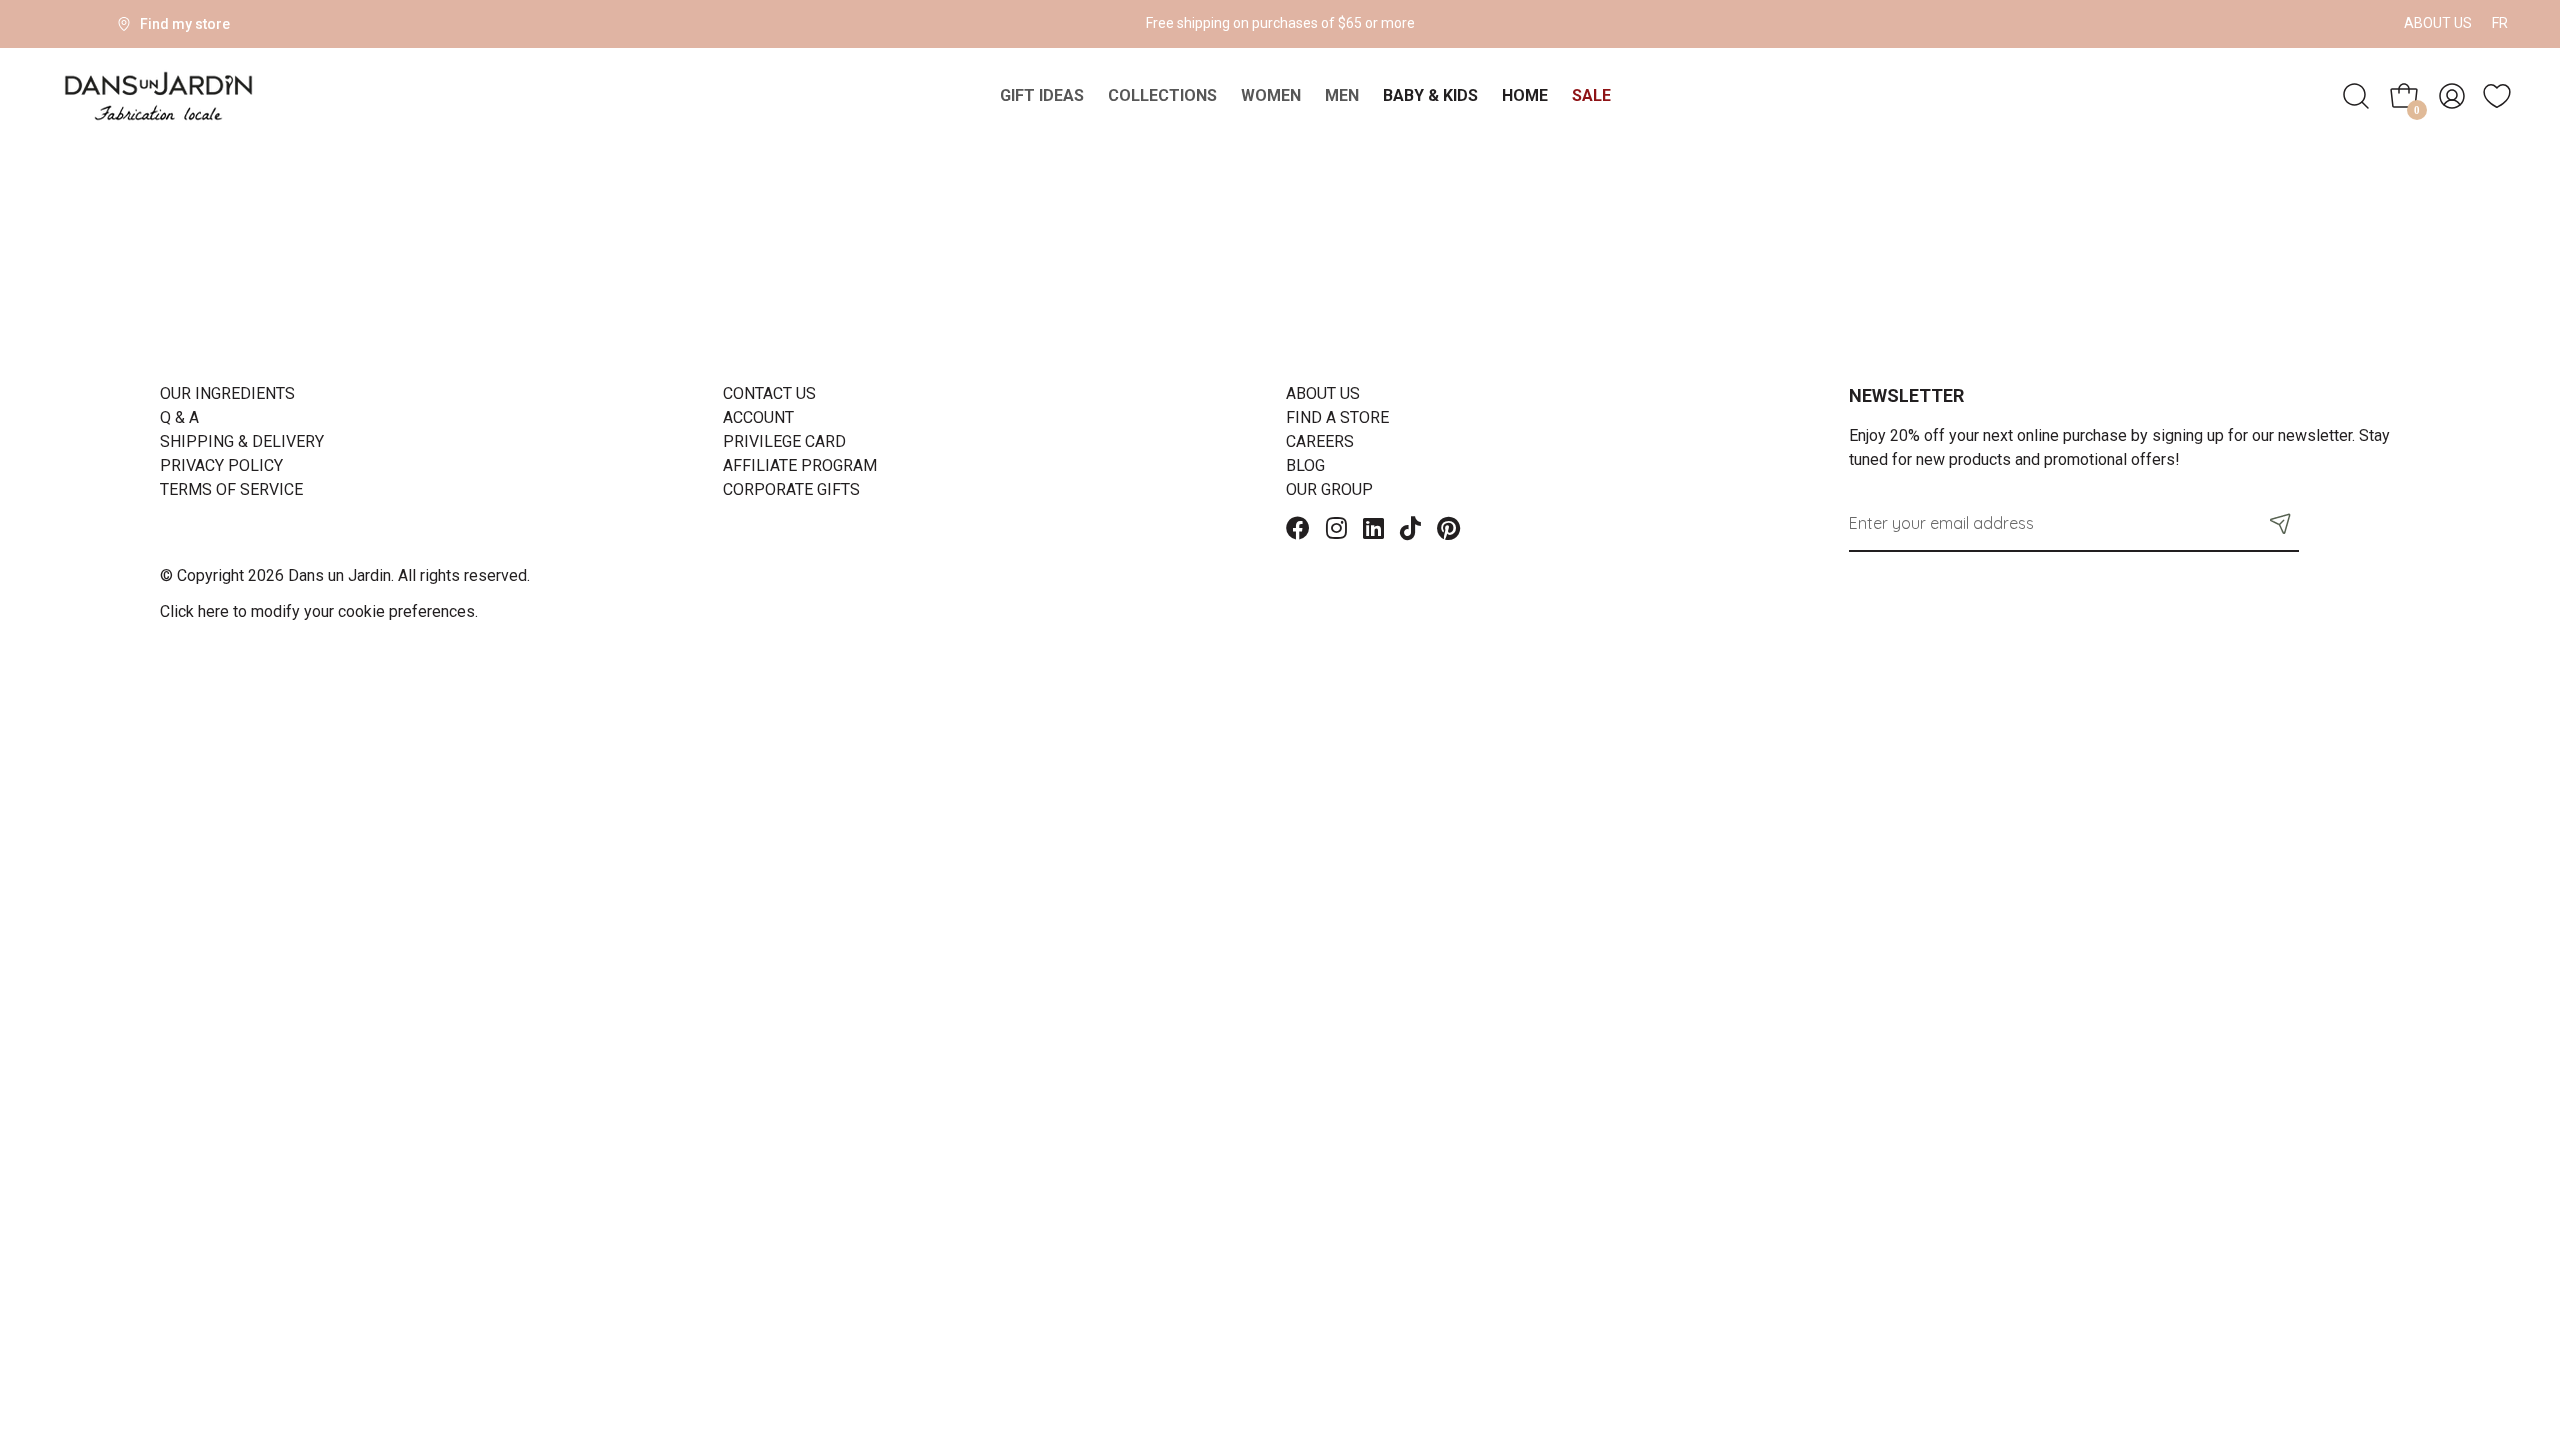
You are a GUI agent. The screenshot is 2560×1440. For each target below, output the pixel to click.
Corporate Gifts (791, 489)
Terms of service (231, 489)
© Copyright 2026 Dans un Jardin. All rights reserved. (345, 575)
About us (2438, 23)
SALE (1591, 95)
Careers (1320, 441)
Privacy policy (221, 465)
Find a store (1337, 417)
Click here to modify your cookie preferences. (319, 611)
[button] (2281, 523)
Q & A (179, 417)
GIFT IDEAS (1042, 95)
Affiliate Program (800, 465)
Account (758, 417)
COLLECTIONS (1162, 95)
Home (1525, 95)
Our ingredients (227, 393)
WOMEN (1271, 95)
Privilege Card (784, 441)
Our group (1329, 489)
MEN (1342, 95)
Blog (1305, 465)
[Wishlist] (2497, 96)
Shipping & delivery (242, 441)
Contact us (769, 393)
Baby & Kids (1430, 95)
